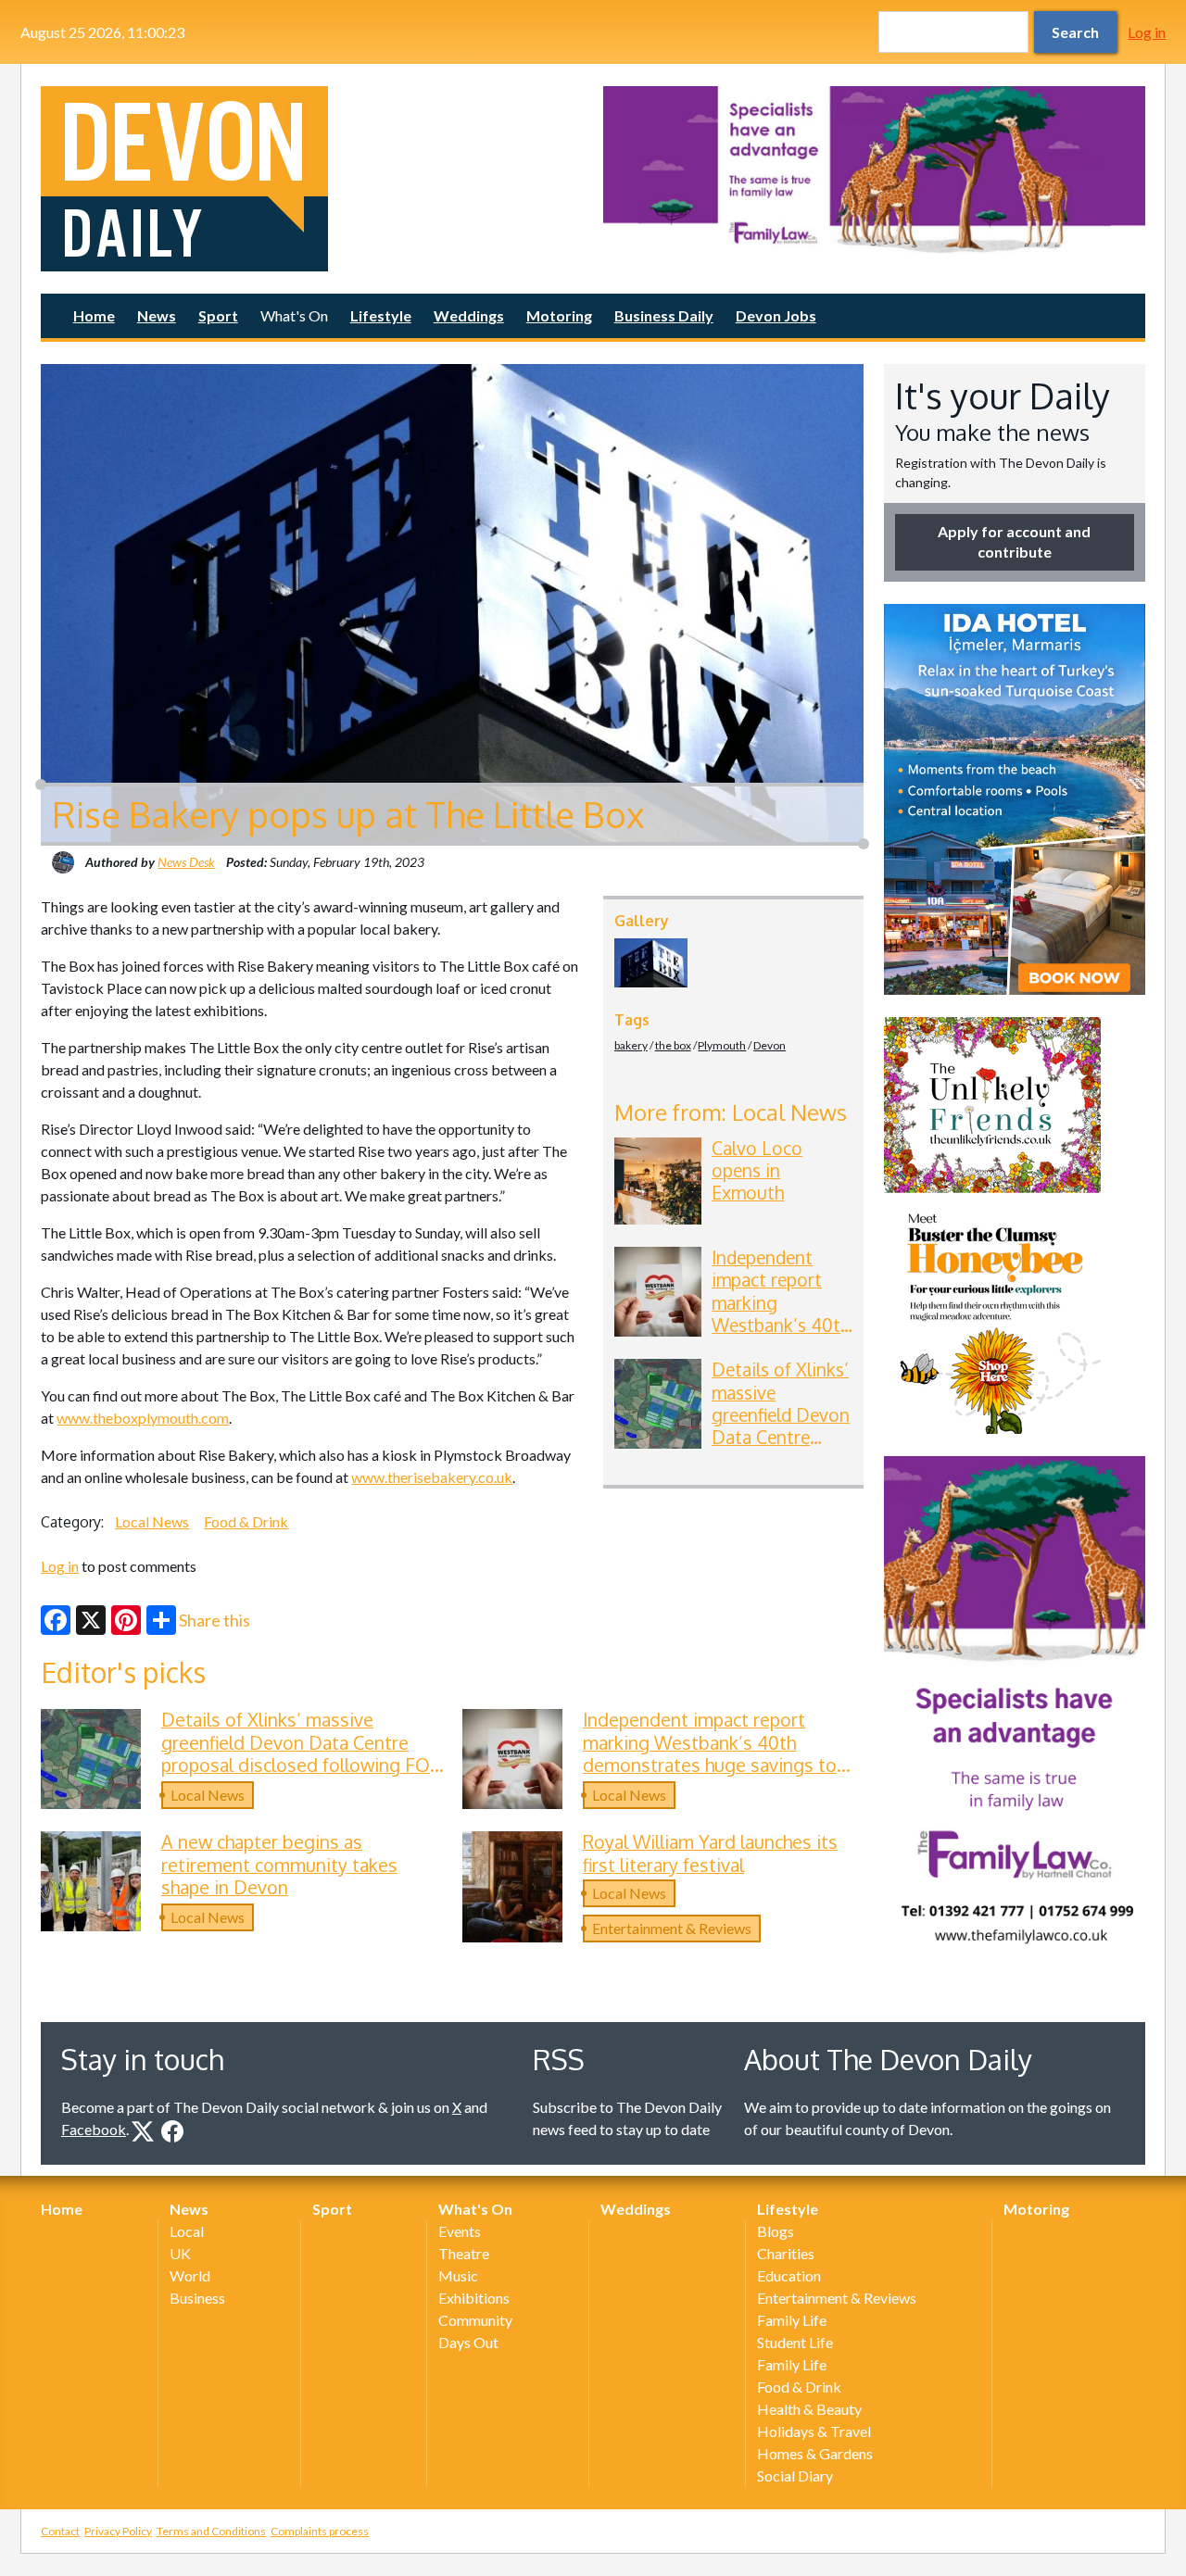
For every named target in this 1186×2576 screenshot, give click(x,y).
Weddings (469, 315)
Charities (786, 2253)
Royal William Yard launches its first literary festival (710, 1853)
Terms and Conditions (211, 2531)
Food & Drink (246, 1521)
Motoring (559, 315)
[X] (91, 1620)
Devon (770, 1045)
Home (94, 315)
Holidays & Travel (814, 2431)
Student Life (795, 2342)
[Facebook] (56, 1620)
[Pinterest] (126, 1620)
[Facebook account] (172, 2131)
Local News (152, 1521)
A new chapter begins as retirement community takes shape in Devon (279, 1865)
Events (460, 2231)
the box (673, 1045)
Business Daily (664, 315)
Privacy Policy (118, 2531)
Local (187, 2231)
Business (197, 2298)
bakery (631, 1045)
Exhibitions (474, 2298)
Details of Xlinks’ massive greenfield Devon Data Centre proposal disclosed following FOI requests (781, 1448)
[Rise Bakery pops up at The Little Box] (651, 963)
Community (475, 2320)
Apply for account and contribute (1014, 541)
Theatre (464, 2253)
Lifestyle (381, 315)
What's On (294, 315)
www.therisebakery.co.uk (432, 1477)
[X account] (143, 2131)
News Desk (186, 862)
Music (458, 2275)
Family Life (792, 2320)
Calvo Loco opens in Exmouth (757, 1171)
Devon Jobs (776, 315)
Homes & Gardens (815, 2453)
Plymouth (722, 1045)
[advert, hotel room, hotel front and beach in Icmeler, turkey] (1015, 799)
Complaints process (320, 2531)
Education (789, 2275)
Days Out (468, 2342)
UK (180, 2253)
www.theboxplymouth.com (143, 1418)
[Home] (312, 179)
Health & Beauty (809, 2409)
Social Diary (795, 2475)
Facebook (94, 2129)
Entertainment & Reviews (672, 1928)
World (190, 2275)
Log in (1147, 32)
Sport (218, 315)
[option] (874, 170)
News (157, 315)
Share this (214, 1620)
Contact (60, 2531)
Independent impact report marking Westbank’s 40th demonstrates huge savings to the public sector (781, 1325)
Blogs (776, 2231)
